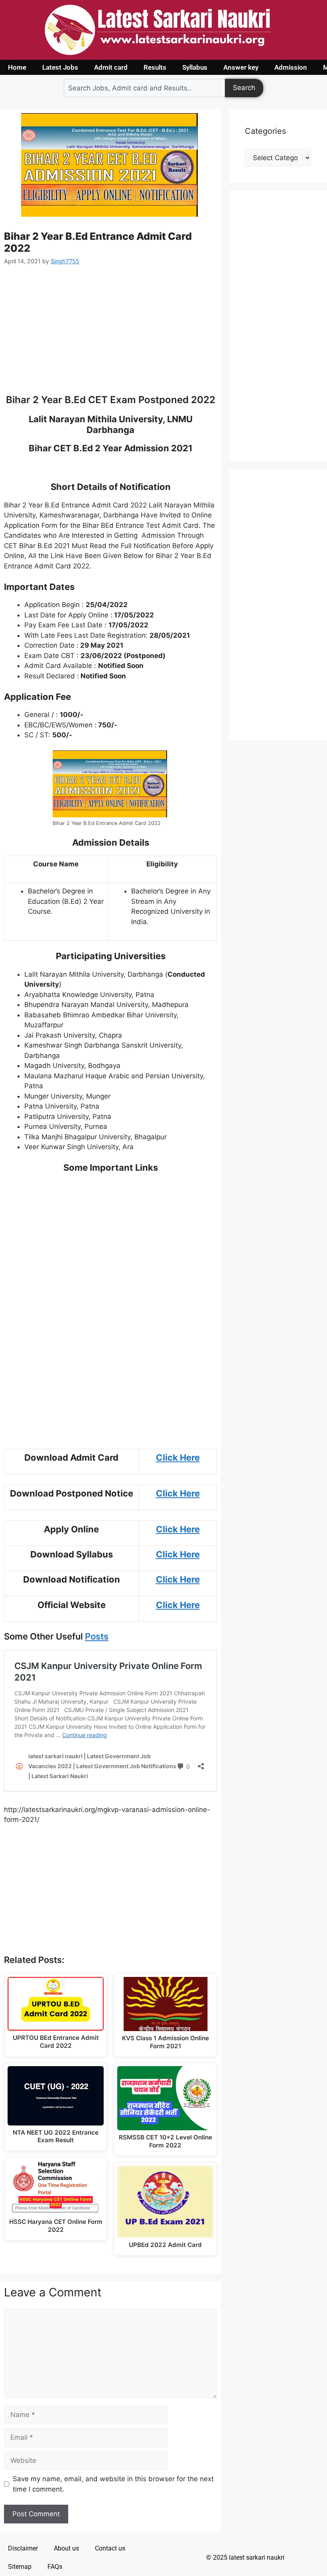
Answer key (241, 67)
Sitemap (20, 2567)
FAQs (55, 2567)
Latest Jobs (60, 67)
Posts (97, 1636)
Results (155, 67)
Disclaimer (23, 2548)
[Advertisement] (110, 335)
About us (66, 2548)
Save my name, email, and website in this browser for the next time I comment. (113, 2484)
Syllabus (195, 67)
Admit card (111, 67)
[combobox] (144, 88)
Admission (291, 67)
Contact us (110, 2548)
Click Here (178, 1457)
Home (17, 67)
